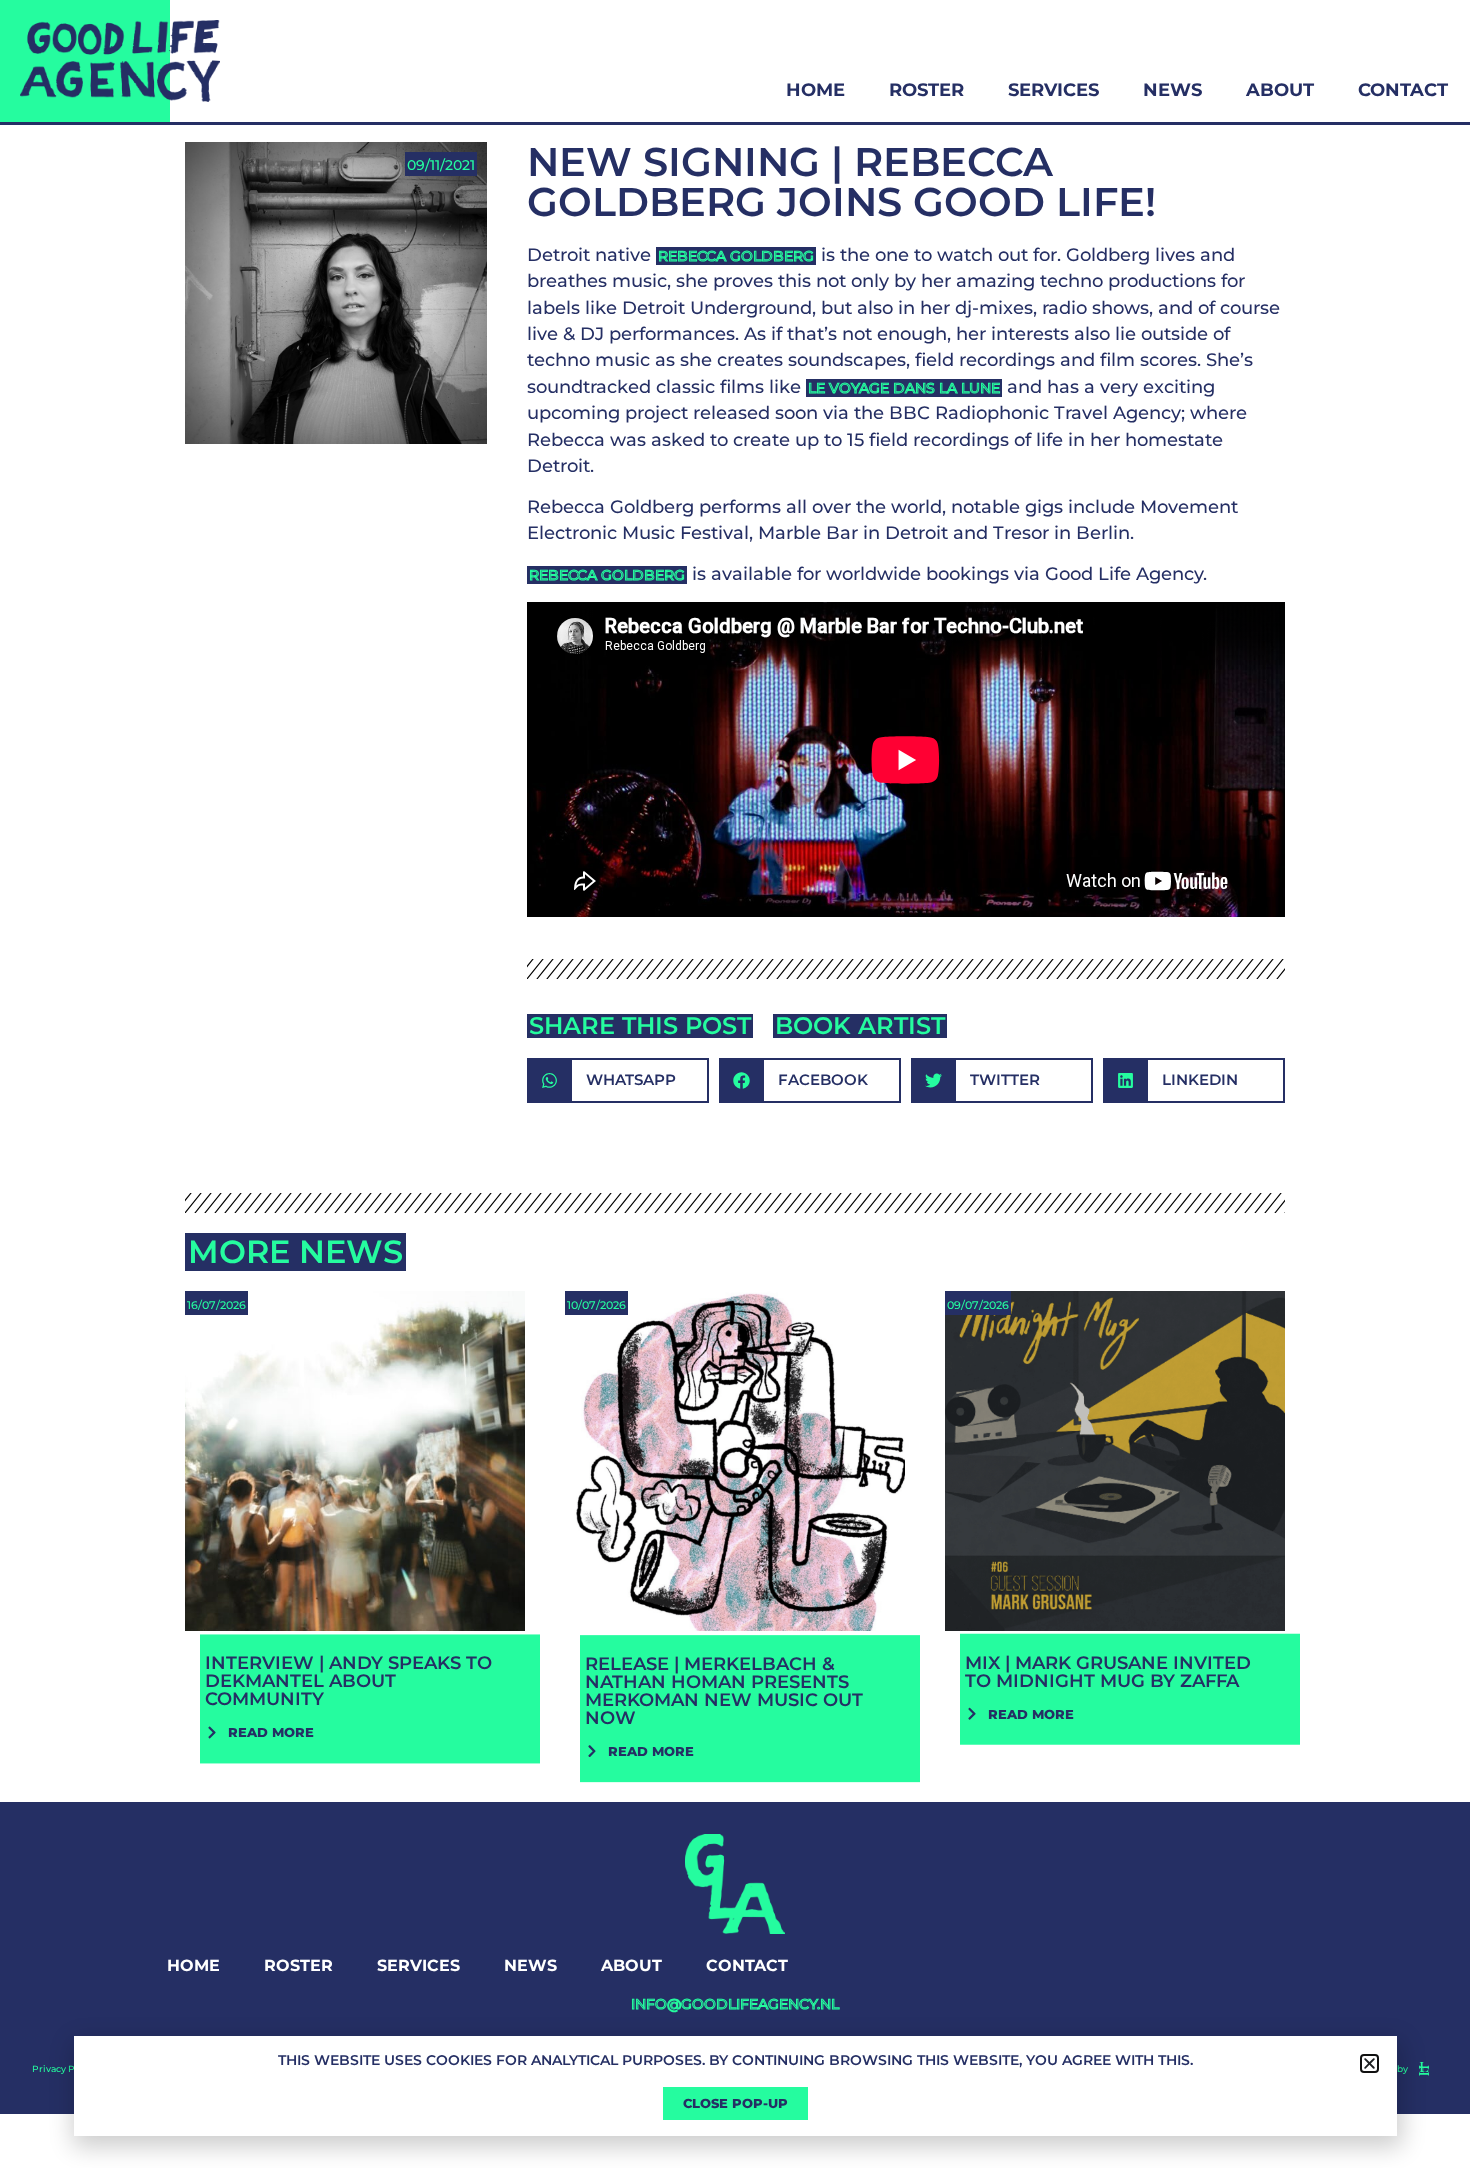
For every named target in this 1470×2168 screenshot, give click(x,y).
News (1172, 89)
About (1280, 89)
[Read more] (355, 1512)
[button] (618, 1080)
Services (1053, 89)
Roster (926, 89)
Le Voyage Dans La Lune (904, 388)
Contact (1403, 89)
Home (815, 89)
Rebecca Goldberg (736, 256)
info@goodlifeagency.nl (735, 2004)
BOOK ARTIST (860, 1025)
